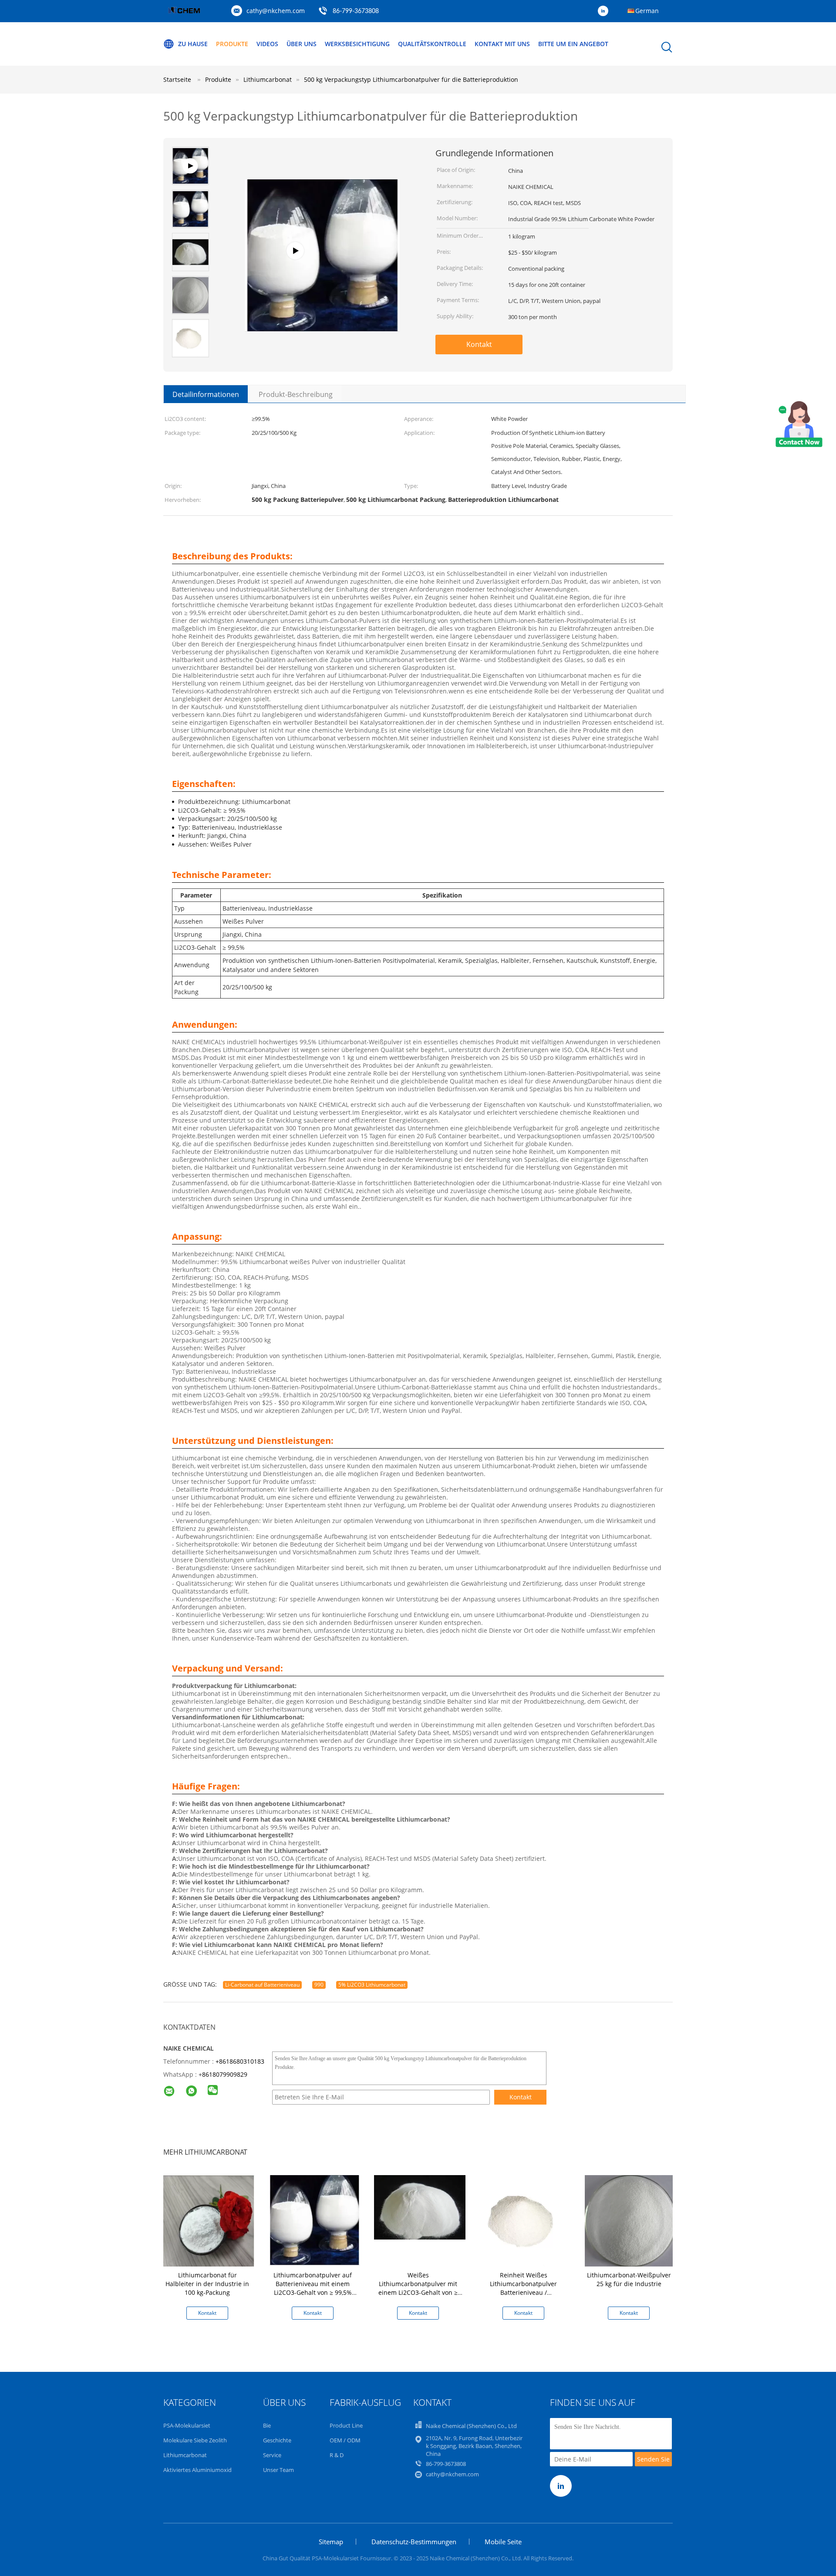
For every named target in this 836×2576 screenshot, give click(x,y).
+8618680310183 (240, 2061)
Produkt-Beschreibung (296, 394)
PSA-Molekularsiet (187, 2425)
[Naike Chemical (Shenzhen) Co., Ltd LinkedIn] (605, 11)
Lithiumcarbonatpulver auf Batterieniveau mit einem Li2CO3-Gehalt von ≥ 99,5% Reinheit (313, 2288)
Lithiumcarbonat (185, 2455)
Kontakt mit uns (502, 44)
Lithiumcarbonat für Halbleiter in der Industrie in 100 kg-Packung (207, 2284)
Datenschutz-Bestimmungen (414, 2542)
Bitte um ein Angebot (573, 44)
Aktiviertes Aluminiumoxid (197, 2470)
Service (272, 2455)
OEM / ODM (345, 2440)
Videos (267, 44)
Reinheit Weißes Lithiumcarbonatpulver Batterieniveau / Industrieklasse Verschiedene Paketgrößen (524, 2292)
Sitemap (331, 2542)
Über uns (302, 44)
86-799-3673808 (356, 11)
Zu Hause (193, 44)
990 (319, 1985)
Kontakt (479, 344)
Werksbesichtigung (357, 44)
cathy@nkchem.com (276, 11)
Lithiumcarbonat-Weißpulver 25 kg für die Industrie (629, 2279)
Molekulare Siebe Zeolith (195, 2440)
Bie (267, 2425)
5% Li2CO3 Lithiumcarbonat (372, 1985)
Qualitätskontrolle (432, 44)
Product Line (346, 2425)
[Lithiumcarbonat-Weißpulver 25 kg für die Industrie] (630, 2221)
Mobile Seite (503, 2542)
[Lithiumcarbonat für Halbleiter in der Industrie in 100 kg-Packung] (209, 2221)
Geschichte (277, 2440)
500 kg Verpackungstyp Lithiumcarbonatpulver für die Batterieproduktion (411, 79)
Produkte (232, 44)
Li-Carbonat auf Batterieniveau (262, 1985)
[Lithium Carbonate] (322, 223)
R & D (337, 2455)
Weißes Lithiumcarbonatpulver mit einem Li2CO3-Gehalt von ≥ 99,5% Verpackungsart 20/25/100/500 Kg (418, 2292)
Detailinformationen (206, 394)
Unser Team (278, 2470)
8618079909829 (225, 2074)
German (647, 11)
